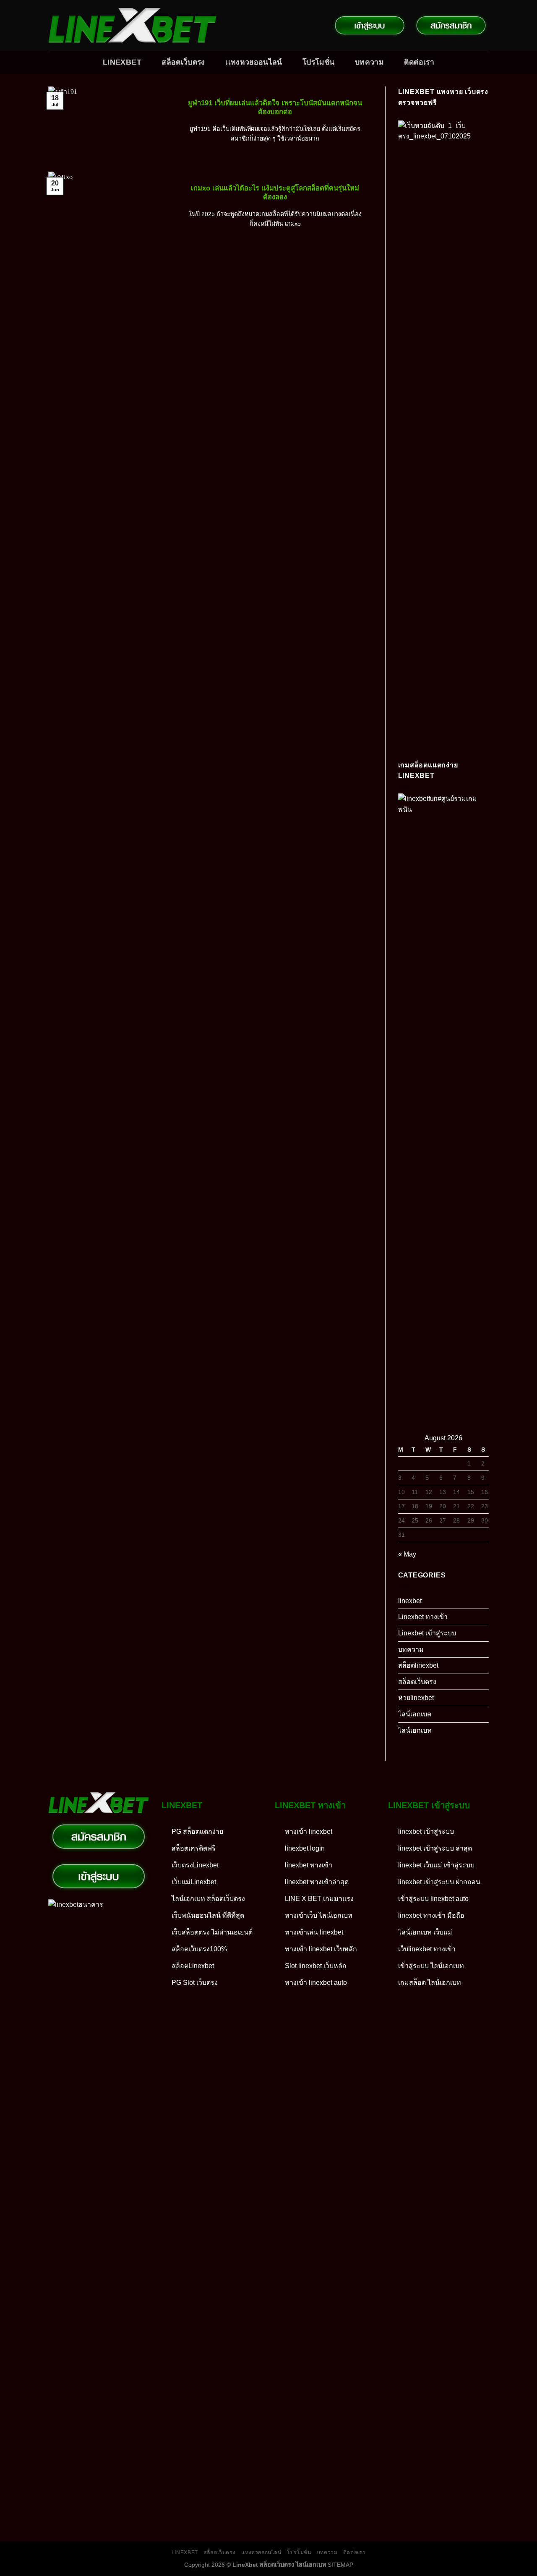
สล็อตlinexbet (418, 1665)
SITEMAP (340, 2565)
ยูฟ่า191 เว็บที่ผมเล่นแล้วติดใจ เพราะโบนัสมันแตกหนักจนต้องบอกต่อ (275, 108)
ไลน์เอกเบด (415, 1714)
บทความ (369, 62)
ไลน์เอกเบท (415, 1730)
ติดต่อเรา (419, 62)
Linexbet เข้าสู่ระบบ (427, 1633)
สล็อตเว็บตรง (183, 62)
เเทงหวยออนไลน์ (254, 62)
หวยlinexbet (416, 1698)
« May (407, 1554)
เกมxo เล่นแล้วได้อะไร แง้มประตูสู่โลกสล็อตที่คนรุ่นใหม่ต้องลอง (275, 193)
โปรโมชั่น (318, 62)
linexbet (410, 1601)
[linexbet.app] (132, 26)
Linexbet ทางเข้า (423, 1617)
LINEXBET (122, 62)
